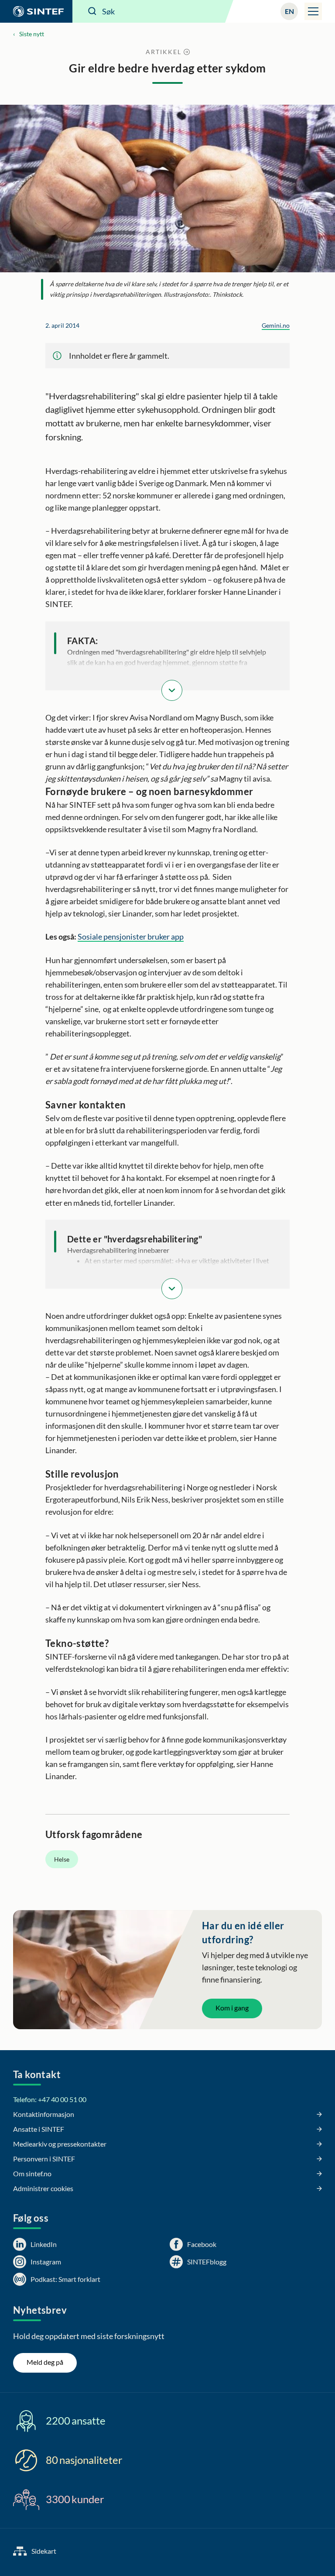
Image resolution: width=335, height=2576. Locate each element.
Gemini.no (276, 325)
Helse (62, 1859)
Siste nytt (32, 34)
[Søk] (92, 11)
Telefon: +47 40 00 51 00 (50, 2099)
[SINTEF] (36, 11)
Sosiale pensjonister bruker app (131, 936)
